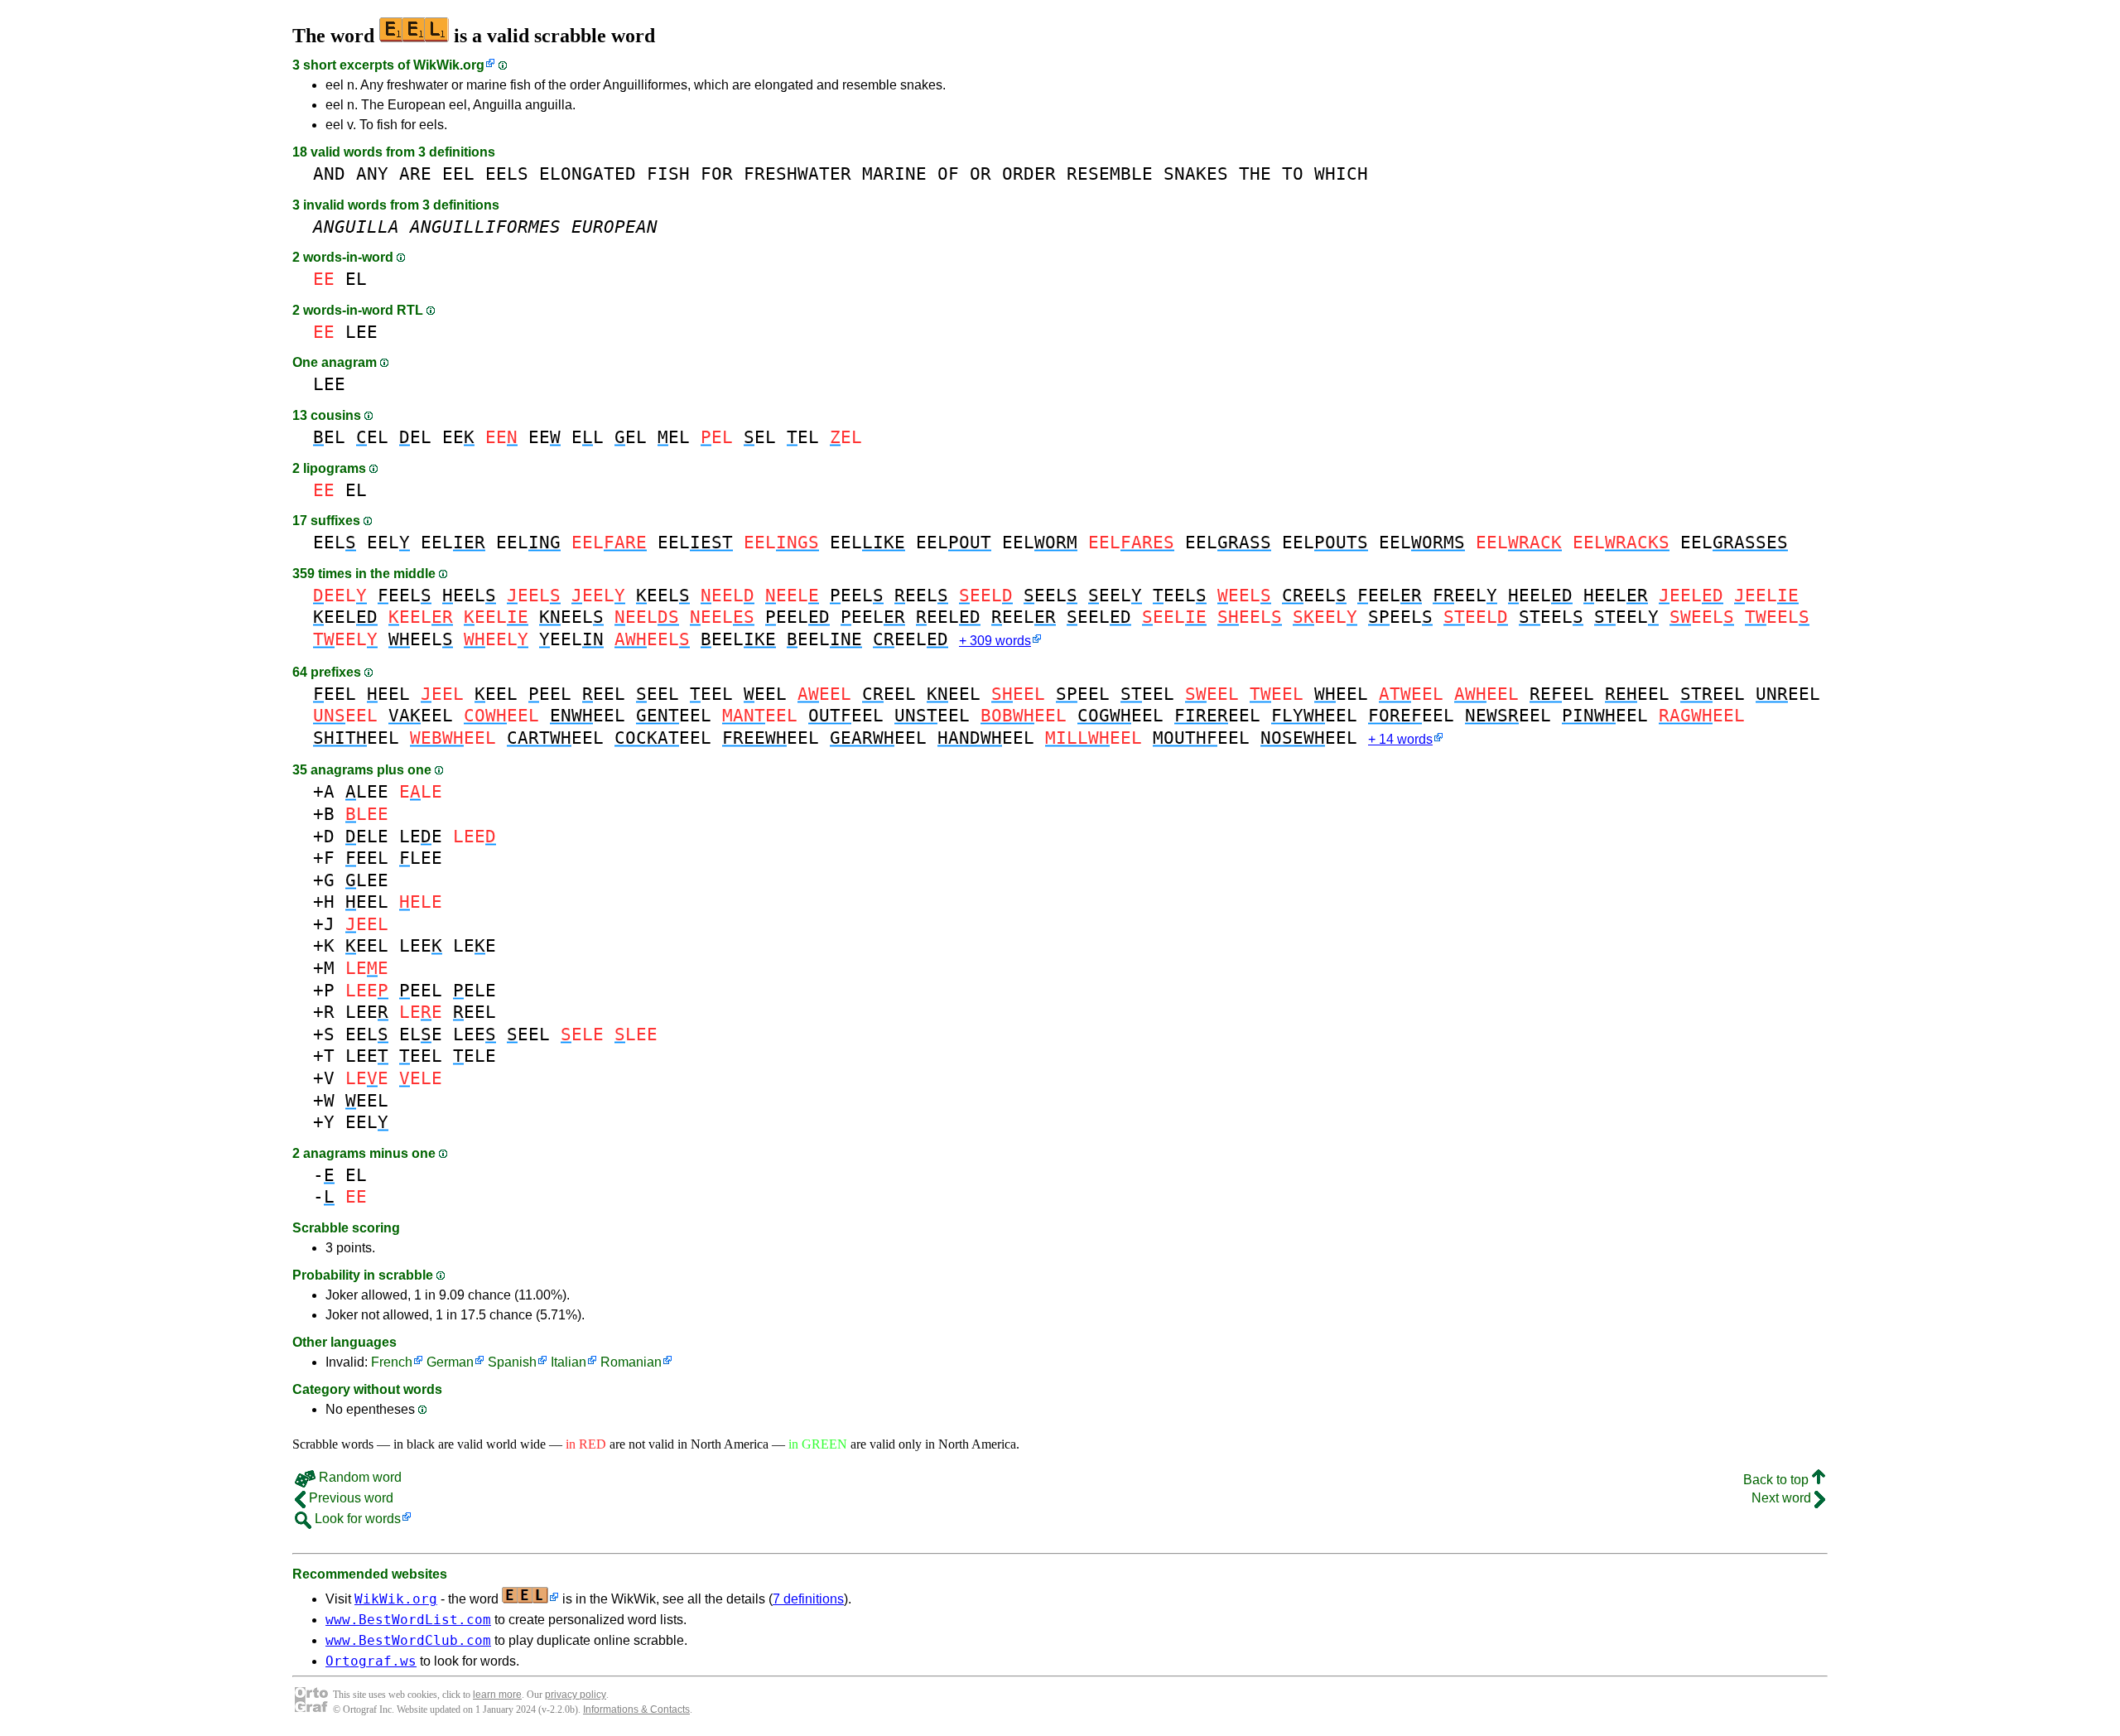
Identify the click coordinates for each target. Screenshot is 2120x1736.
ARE (415, 174)
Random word (359, 1477)
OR (980, 174)
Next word (1783, 1498)
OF (948, 174)
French (392, 1362)
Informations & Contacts (636, 1709)
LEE (361, 332)
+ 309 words (995, 641)
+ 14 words (1400, 739)
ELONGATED (588, 174)
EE (458, 437)
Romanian (631, 1362)
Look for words (356, 1519)
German (450, 1362)
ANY (372, 174)
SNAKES (1196, 174)
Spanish (512, 1362)
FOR (717, 174)
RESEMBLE (1110, 174)
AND (329, 174)
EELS (507, 174)
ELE (367, 836)
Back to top (1778, 1480)
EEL (458, 174)
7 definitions (808, 1599)
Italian (569, 1362)
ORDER (1029, 174)
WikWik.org (449, 65)
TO (1293, 174)
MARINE (894, 174)
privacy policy (576, 1695)
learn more (497, 1695)
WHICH (1341, 174)
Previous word (349, 1498)
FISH (668, 174)
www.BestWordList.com (408, 1620)
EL (356, 279)
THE (1255, 174)
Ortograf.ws (371, 1661)
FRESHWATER (797, 174)
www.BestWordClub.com (408, 1640)
